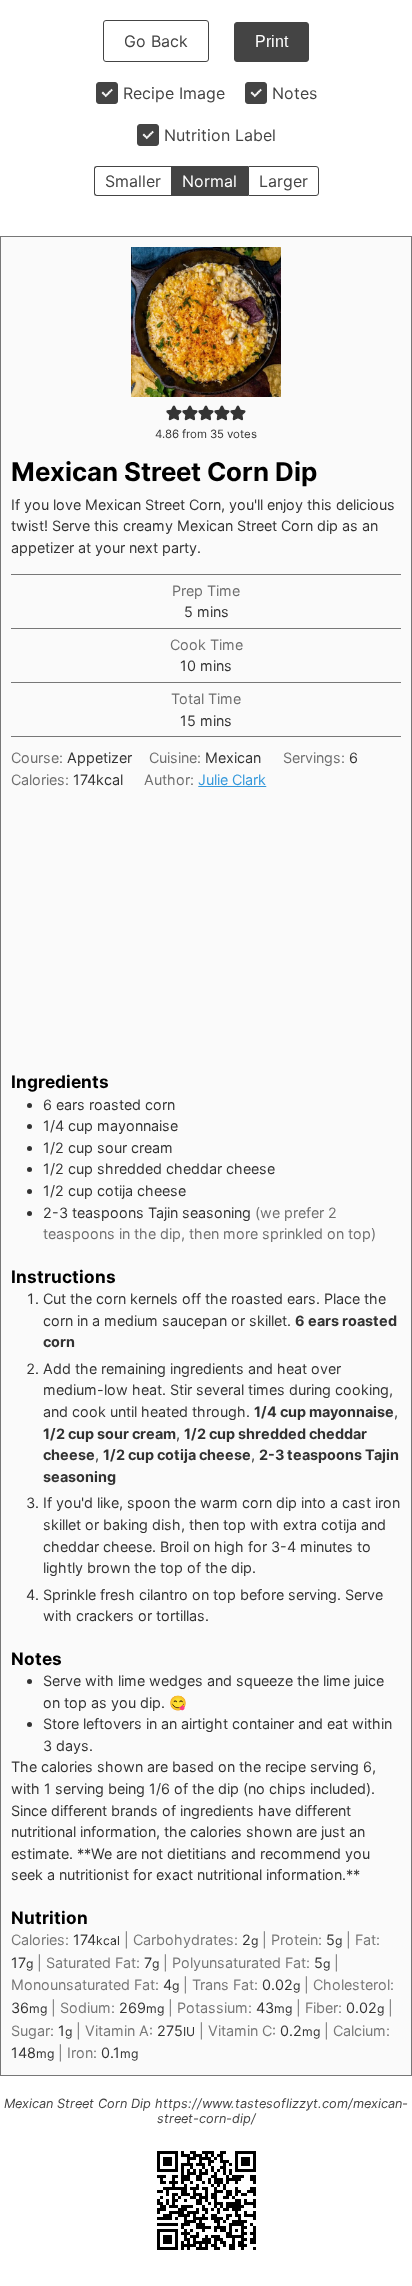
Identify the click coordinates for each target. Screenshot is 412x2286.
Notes (294, 93)
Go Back (156, 41)
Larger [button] (283, 181)
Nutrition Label (220, 135)
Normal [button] (209, 181)
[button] (174, 412)
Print (271, 41)
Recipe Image (174, 93)
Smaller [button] (133, 181)
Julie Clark (232, 779)
